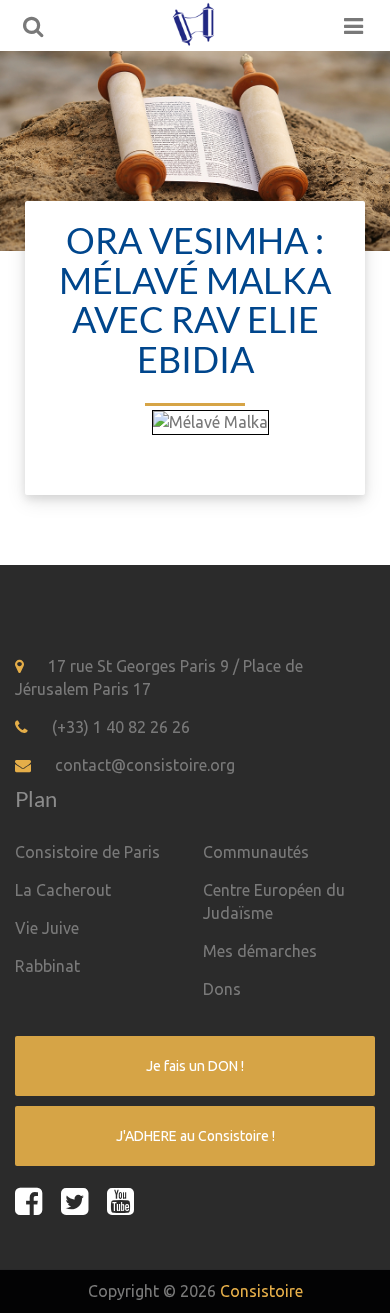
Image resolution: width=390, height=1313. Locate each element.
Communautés (256, 852)
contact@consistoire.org (145, 765)
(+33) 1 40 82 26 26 (121, 727)
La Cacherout (63, 890)
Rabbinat (47, 966)
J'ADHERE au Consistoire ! (195, 1136)
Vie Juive (47, 928)
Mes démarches (260, 951)
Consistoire (261, 1291)
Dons (222, 989)
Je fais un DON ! (195, 1066)
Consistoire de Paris (87, 852)
